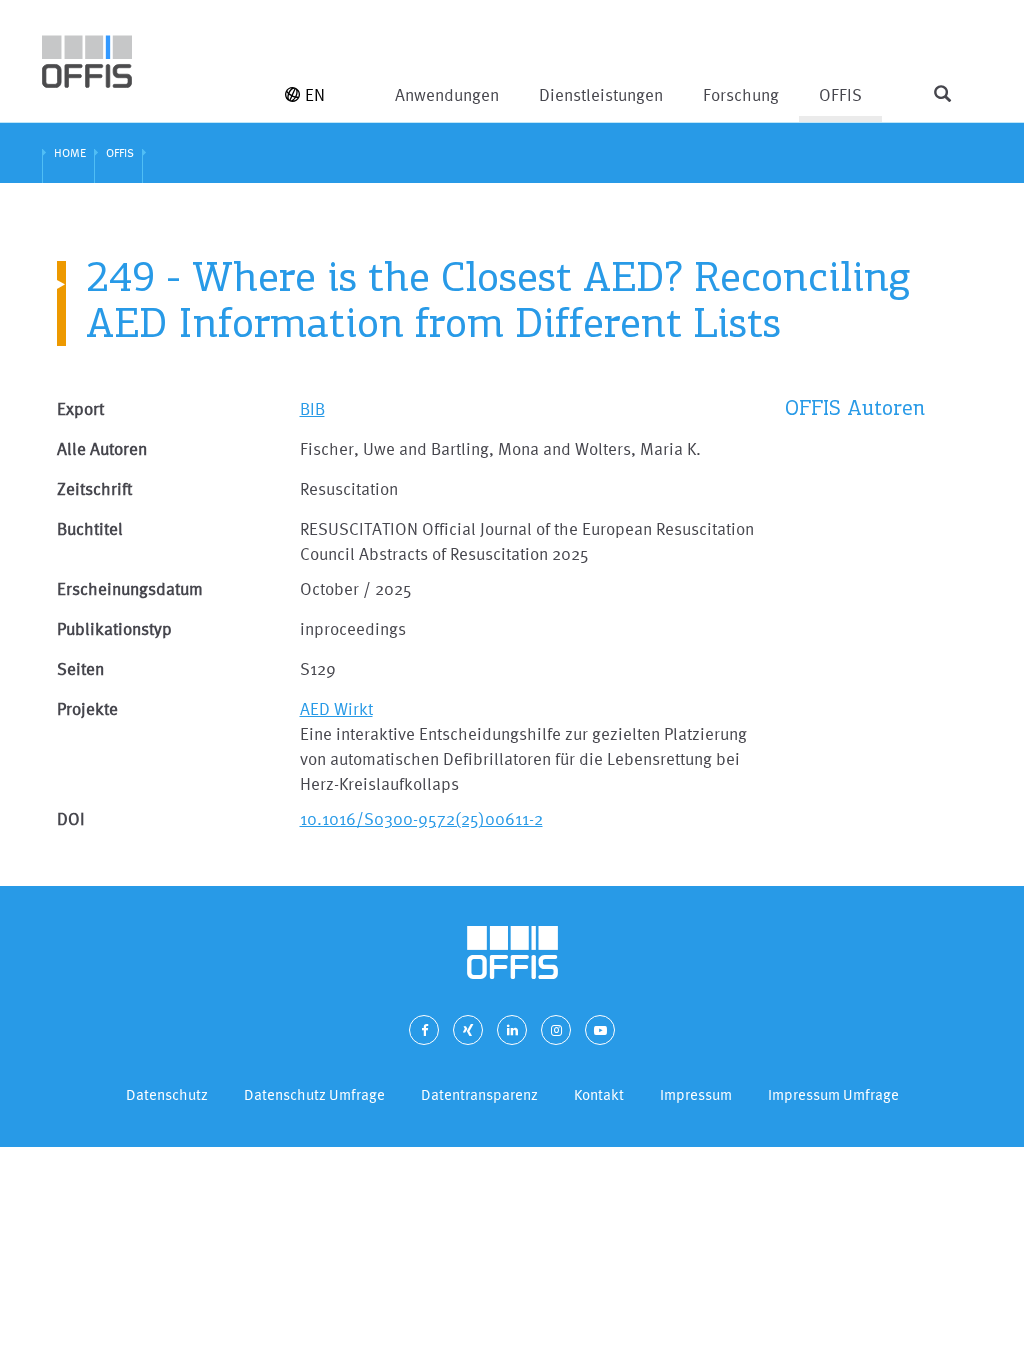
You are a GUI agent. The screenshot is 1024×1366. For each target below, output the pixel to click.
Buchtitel (90, 528)
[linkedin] (512, 1030)
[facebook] (424, 1030)
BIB (312, 408)
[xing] (468, 1030)
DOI (71, 818)
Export (80, 408)
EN (315, 94)
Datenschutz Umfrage (314, 1094)
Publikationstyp (114, 628)
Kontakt (599, 1094)
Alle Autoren (102, 448)
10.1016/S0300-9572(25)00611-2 (421, 818)
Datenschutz (167, 1094)
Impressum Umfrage (833, 1094)
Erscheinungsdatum (130, 588)
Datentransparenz (479, 1094)
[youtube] (600, 1030)
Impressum (696, 1094)
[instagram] (556, 1030)
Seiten (80, 668)
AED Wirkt (336, 708)
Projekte (87, 708)
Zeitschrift (94, 488)
